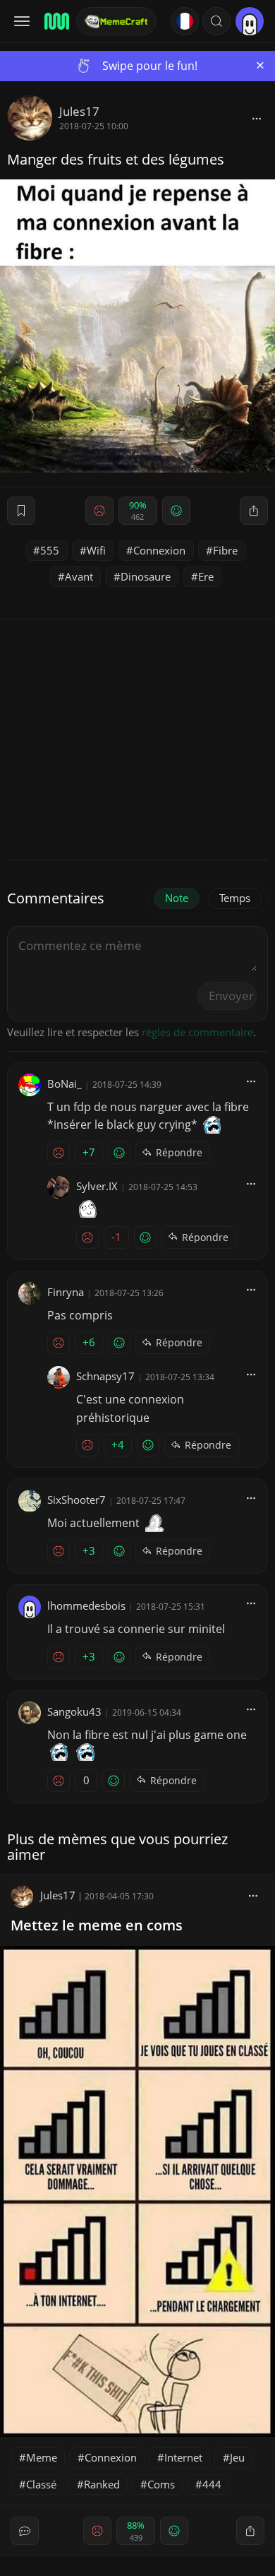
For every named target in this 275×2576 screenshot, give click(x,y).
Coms (161, 2484)
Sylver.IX (97, 1186)
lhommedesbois (86, 1605)
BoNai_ (65, 1084)
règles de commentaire (197, 1032)
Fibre (225, 550)
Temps (235, 898)
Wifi (96, 550)
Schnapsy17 (105, 1376)
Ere (206, 576)
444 (212, 2484)
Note (177, 898)
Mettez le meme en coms (97, 1925)
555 (50, 550)
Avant (79, 576)
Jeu (237, 2457)
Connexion (159, 550)
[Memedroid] (56, 21)
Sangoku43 (74, 1711)
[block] (257, 118)
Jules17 (79, 111)
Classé (41, 2484)
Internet (183, 2457)
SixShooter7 (77, 1500)
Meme (42, 2457)
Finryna (66, 1292)
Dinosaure (146, 576)
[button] (216, 21)
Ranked (102, 2484)
